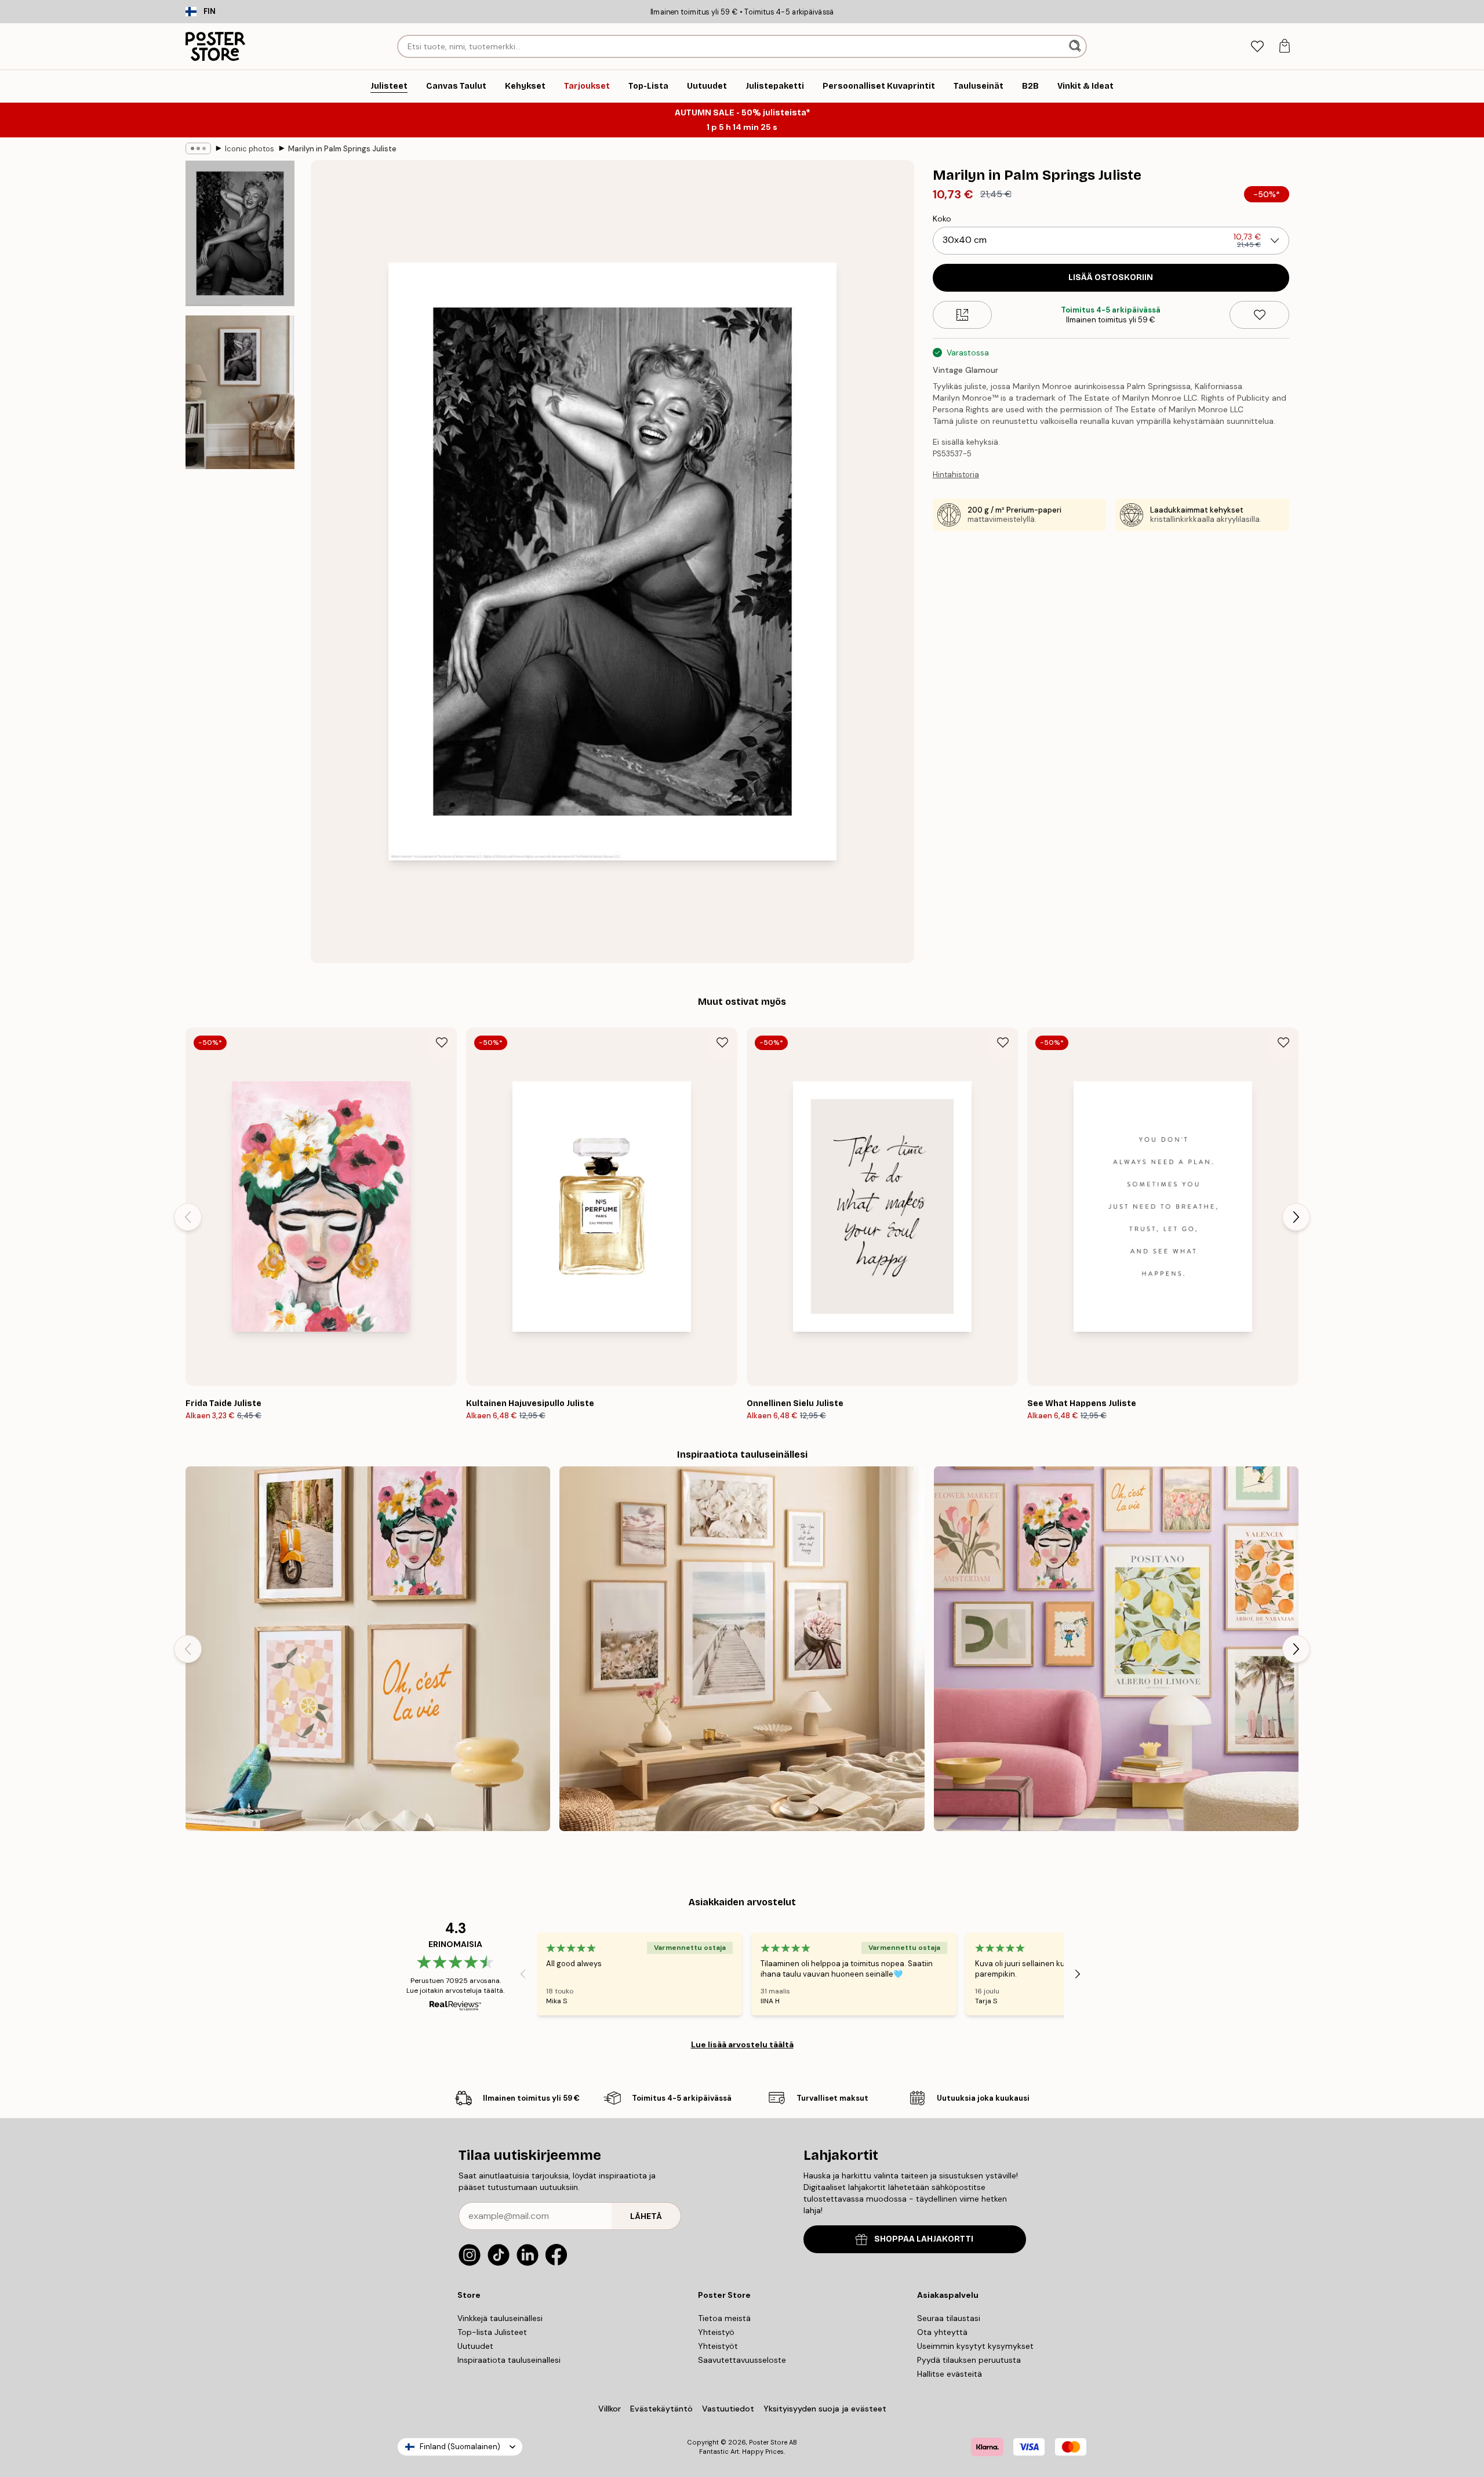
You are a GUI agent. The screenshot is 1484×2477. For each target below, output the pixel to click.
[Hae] (1076, 46)
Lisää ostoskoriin (1111, 277)
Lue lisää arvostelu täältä (742, 2044)
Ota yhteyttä (942, 2332)
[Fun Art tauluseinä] (1116, 1649)
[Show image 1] (240, 233)
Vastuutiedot (728, 2409)
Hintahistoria (956, 475)
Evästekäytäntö (661, 2409)
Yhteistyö (716, 2332)
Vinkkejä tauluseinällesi (500, 2318)
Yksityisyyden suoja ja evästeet (825, 2409)
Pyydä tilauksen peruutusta (969, 2360)
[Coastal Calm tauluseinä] (742, 1649)
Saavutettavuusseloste (742, 2360)
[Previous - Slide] (188, 1217)
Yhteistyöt (718, 2346)
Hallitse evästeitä (950, 2374)
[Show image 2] (240, 392)
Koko (942, 219)
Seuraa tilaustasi (949, 2318)
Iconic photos (250, 149)
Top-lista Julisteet (492, 2332)
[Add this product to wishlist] (1259, 315)
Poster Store (768, 2442)
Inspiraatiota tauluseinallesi (509, 2360)
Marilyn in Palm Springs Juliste (342, 149)
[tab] (1257, 47)
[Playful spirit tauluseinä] (368, 1649)
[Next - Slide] (1296, 1217)
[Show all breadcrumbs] (198, 148)
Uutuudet (475, 2346)
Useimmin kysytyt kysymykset (975, 2346)
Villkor (610, 2409)
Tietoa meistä (724, 2318)
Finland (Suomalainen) (460, 2447)
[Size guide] (963, 315)
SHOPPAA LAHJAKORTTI (924, 2239)
